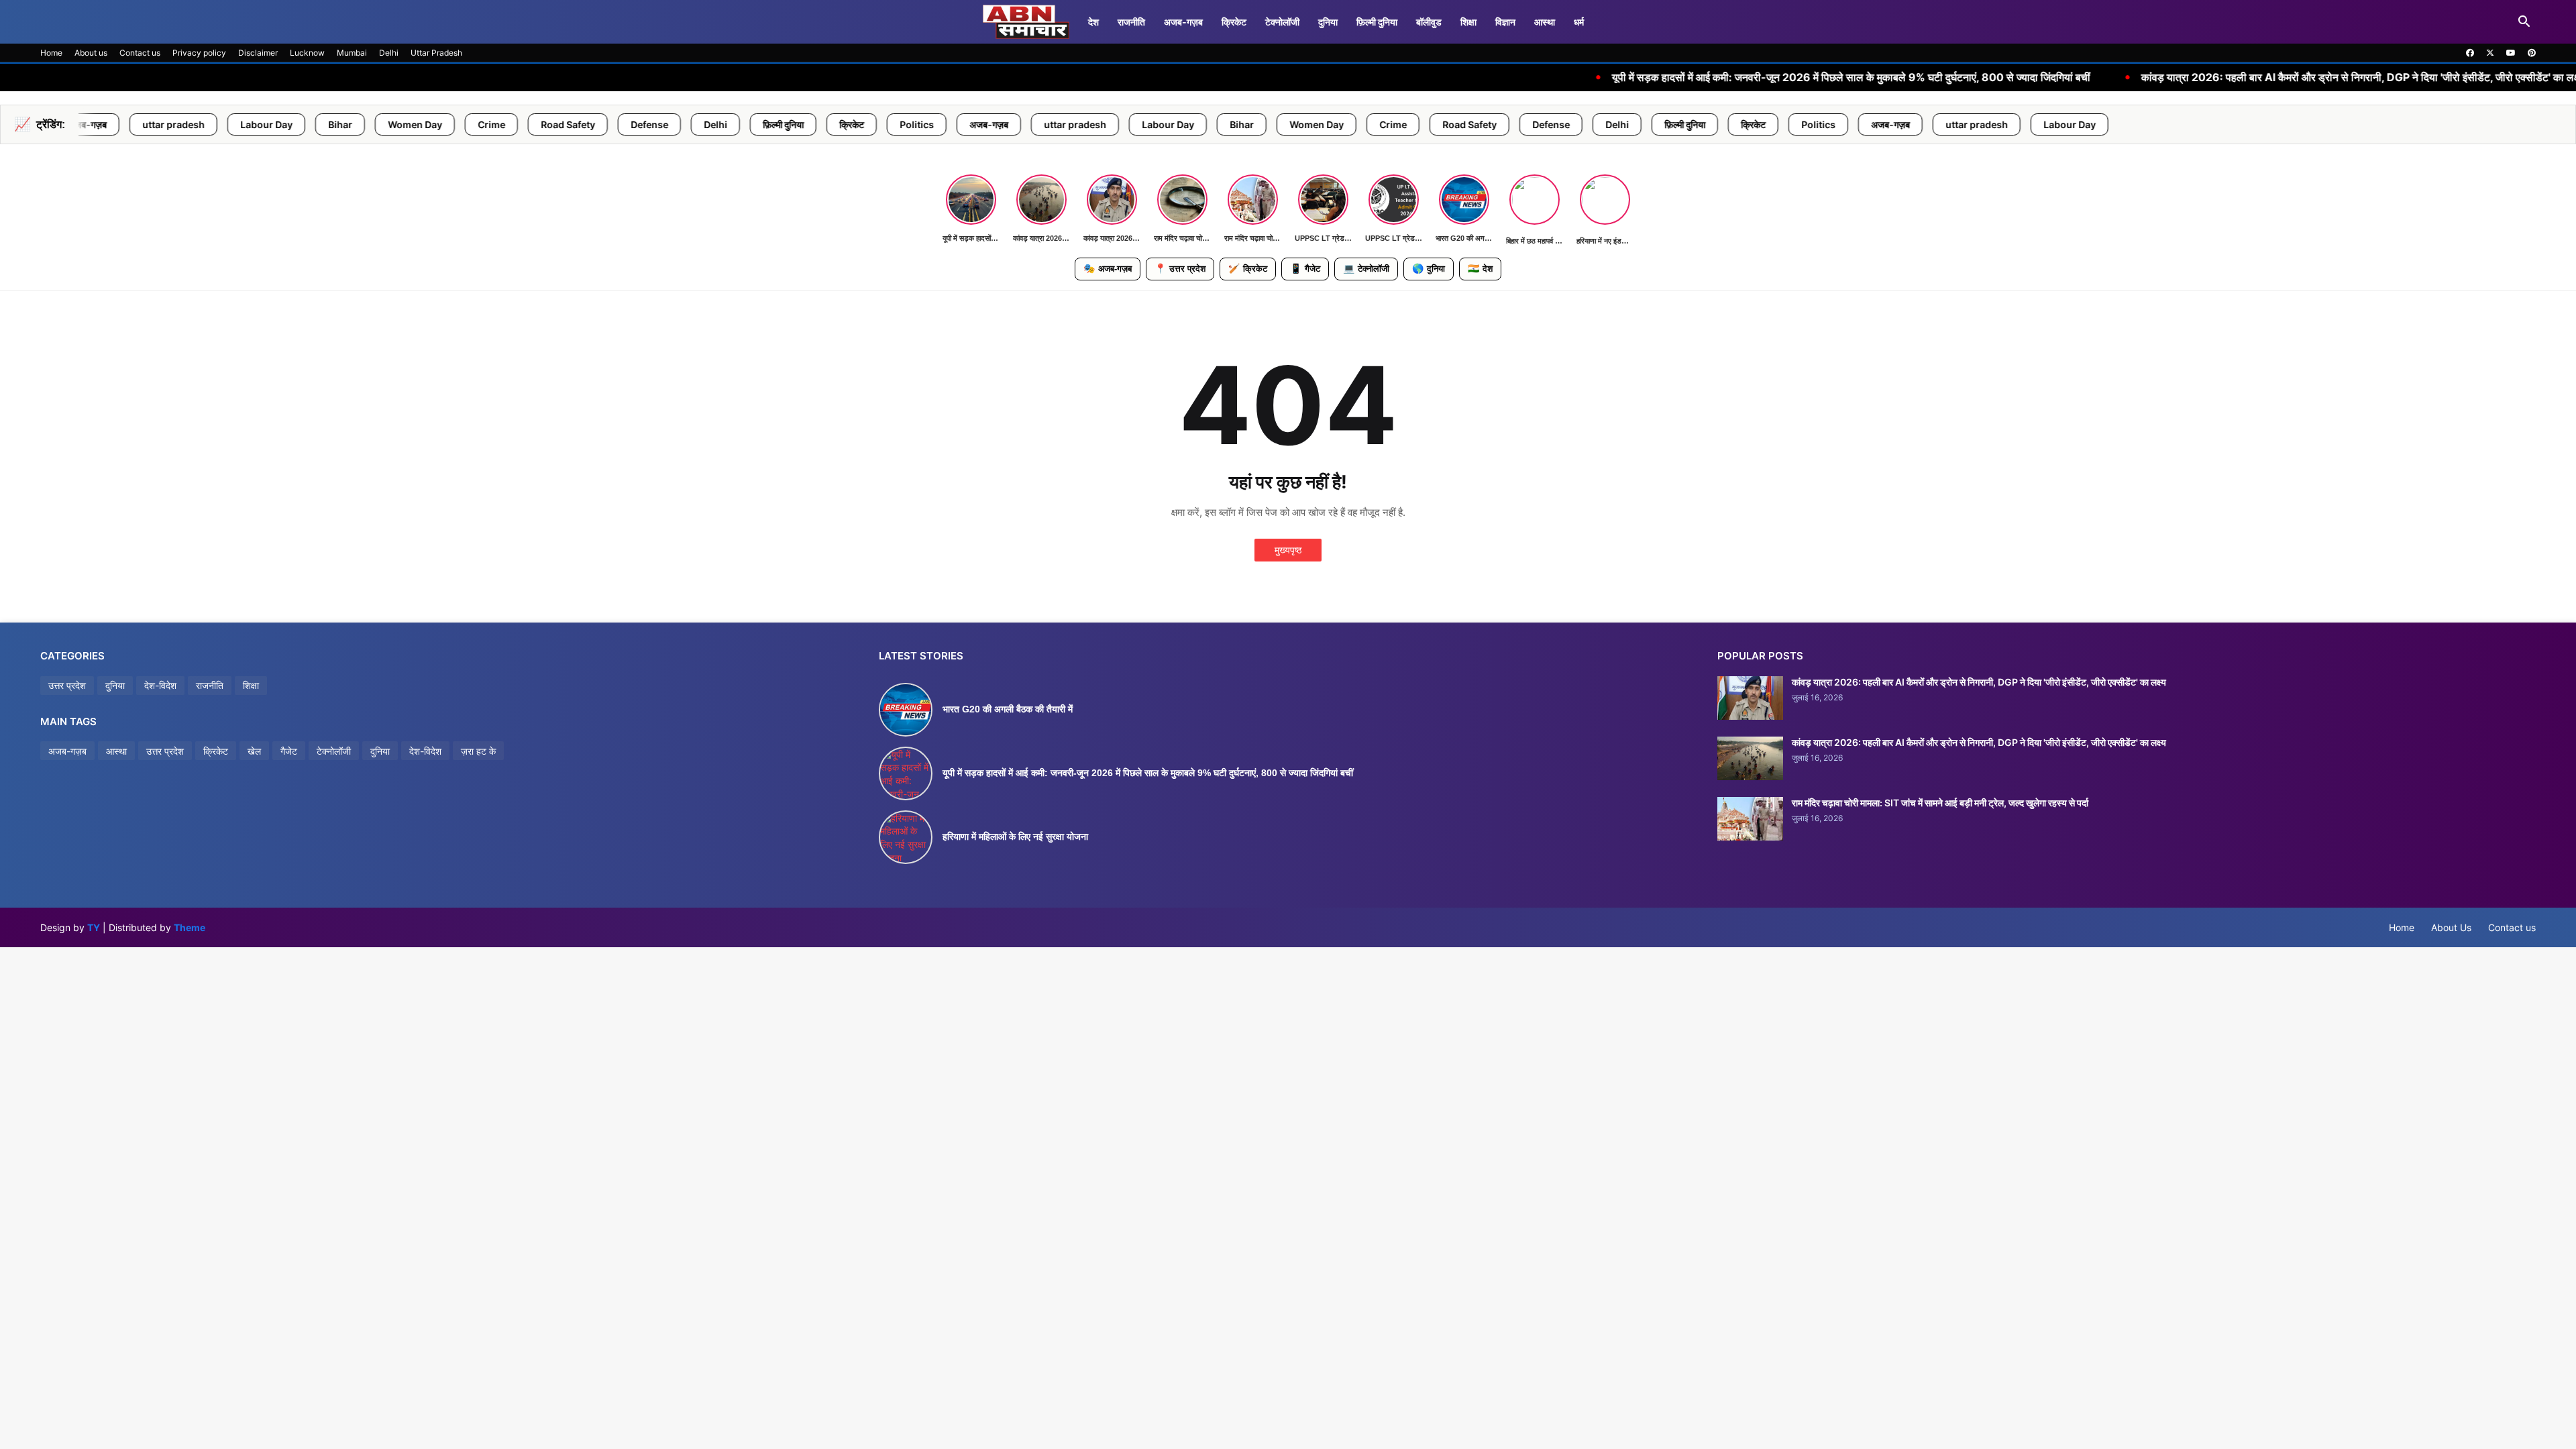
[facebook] (2470, 53)
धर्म (1579, 22)
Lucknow (307, 53)
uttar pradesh (899, 124)
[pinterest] (2532, 53)
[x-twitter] (2490, 53)
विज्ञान (1505, 22)
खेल (254, 751)
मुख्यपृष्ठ (1288, 550)
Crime (315, 124)
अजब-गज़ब (1108, 268)
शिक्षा (1468, 22)
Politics (740, 124)
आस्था (1545, 22)
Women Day (238, 124)
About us (91, 53)
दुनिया (1328, 22)
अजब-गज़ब (1183, 22)
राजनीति (1131, 22)
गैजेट (1305, 268)
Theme (190, 927)
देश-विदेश (160, 685)
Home (51, 53)
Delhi (389, 53)
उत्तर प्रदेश (1180, 268)
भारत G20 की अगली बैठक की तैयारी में (1008, 709)
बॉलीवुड (1429, 22)
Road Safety (391, 124)
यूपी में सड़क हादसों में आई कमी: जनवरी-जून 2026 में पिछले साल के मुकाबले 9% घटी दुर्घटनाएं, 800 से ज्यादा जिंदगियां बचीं (1626, 77)
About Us (2451, 927)
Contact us (140, 53)
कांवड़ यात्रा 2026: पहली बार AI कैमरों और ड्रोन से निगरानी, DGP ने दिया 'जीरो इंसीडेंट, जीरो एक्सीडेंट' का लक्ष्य (2138, 77)
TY (94, 927)
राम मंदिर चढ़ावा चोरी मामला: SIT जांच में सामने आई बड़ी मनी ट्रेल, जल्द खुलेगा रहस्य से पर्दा (1940, 803)
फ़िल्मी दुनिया (1377, 22)
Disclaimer (258, 53)
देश (1093, 22)
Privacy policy (199, 53)
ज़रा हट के (478, 751)
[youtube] (2511, 53)
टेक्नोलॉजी (1282, 22)
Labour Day (90, 124)
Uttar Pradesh (436, 53)
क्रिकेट (1234, 22)
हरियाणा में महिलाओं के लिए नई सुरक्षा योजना (1015, 837)
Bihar (164, 124)
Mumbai (352, 53)
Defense (473, 124)
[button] (2524, 22)
